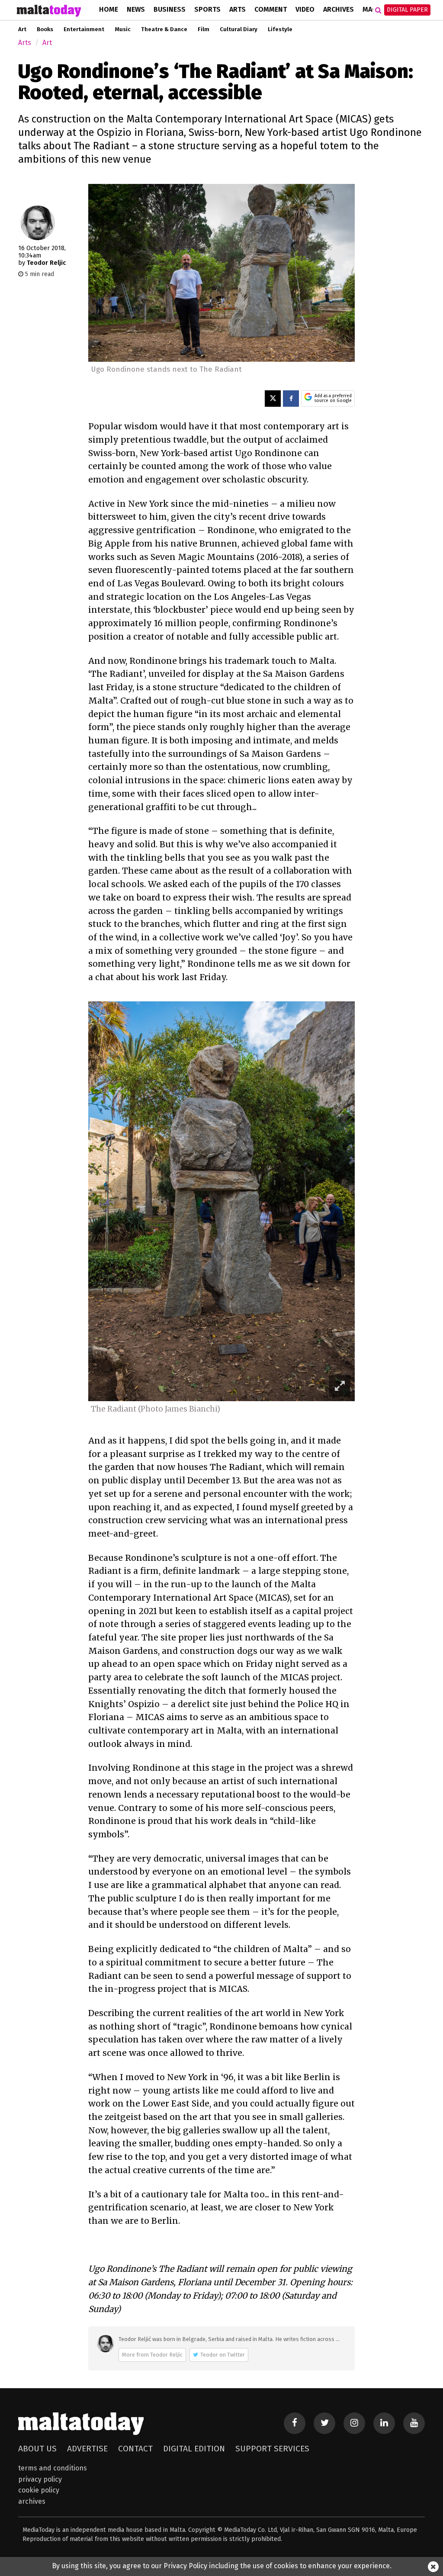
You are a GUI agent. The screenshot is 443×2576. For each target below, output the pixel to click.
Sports (207, 9)
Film (204, 29)
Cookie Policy (39, 2490)
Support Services (272, 2449)
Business (170, 9)
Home (109, 9)
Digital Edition (194, 2449)
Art (22, 29)
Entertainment (84, 29)
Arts (238, 9)
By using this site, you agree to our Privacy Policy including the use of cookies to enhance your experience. (222, 2566)
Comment (271, 9)
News (136, 9)
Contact (135, 2449)
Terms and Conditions (53, 2468)
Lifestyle (280, 29)
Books (45, 29)
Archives (339, 9)
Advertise (87, 2449)
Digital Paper (407, 10)
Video (305, 9)
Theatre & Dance (164, 29)
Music (123, 29)
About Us (37, 2449)
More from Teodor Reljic (152, 2355)
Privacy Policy (40, 2479)
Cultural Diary (239, 29)
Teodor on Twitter (223, 2355)
